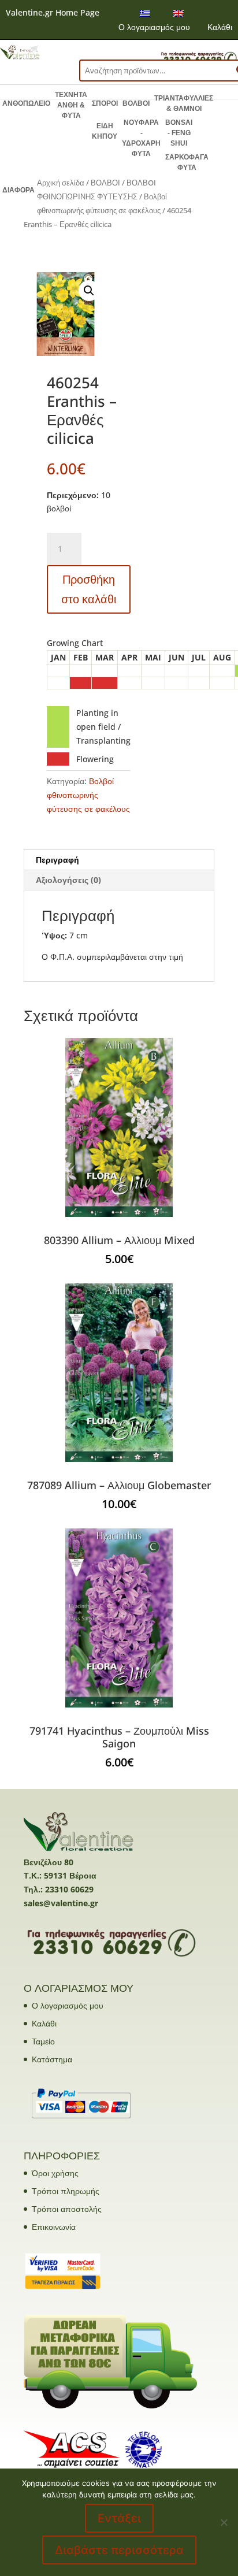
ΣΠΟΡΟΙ (105, 103)
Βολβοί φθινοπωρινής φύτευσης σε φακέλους (88, 795)
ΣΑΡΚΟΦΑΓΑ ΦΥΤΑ (187, 162)
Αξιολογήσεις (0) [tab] (68, 880)
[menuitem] (145, 13)
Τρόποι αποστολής (67, 2209)
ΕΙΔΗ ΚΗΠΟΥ (105, 131)
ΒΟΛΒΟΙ (136, 103)
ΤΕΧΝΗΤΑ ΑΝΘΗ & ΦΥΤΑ (71, 105)
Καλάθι (220, 27)
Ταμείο (43, 2041)
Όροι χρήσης (55, 2173)
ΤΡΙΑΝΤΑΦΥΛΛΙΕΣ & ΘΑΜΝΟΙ (184, 103)
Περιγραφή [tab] (57, 860)
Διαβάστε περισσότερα (119, 2550)
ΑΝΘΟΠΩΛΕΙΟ (26, 103)
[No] (224, 2522)
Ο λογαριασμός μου (154, 27)
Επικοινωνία (54, 2227)
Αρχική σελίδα (61, 183)
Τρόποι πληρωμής (66, 2191)
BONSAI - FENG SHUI (179, 133)
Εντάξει (119, 2518)
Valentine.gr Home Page (53, 12)
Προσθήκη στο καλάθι (89, 589)
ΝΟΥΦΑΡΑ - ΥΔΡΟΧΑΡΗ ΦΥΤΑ (141, 138)
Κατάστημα (52, 2059)
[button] (89, 291)
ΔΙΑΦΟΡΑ (18, 190)
